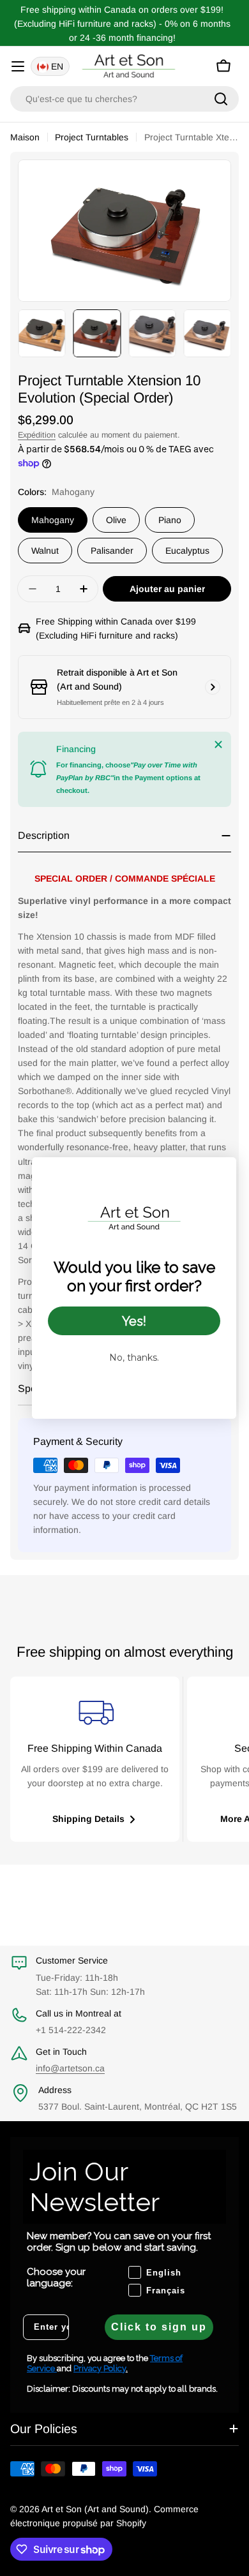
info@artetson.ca (70, 2068)
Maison (25, 137)
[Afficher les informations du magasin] (213, 687)
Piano (170, 520)
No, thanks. (134, 1358)
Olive (116, 520)
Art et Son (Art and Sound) (95, 2509)
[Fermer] (218, 744)
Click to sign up (159, 2327)
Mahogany (53, 520)
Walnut (45, 551)
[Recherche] (221, 99)
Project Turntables (92, 137)
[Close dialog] (220, 1173)
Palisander (112, 551)
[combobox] (124, 99)
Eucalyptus (187, 551)
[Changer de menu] (18, 66)
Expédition (37, 435)
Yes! (134, 1321)
